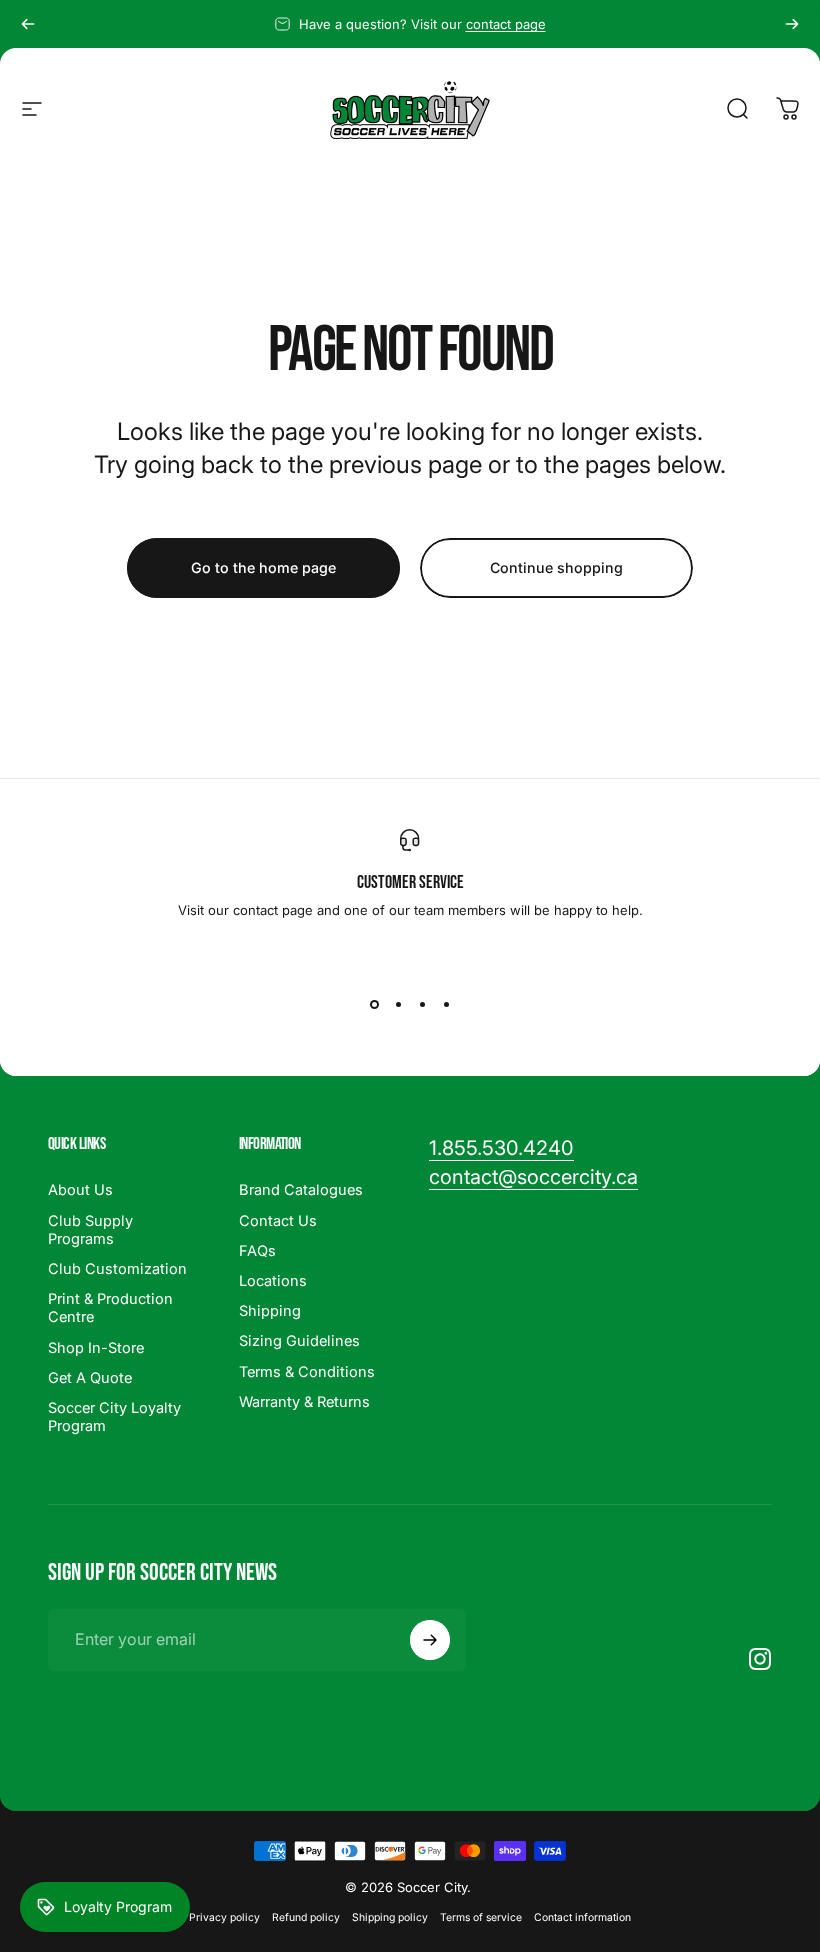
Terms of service (481, 1917)
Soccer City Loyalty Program (114, 1417)
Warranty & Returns (304, 1402)
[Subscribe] (430, 1640)
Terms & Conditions (307, 1372)
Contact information (582, 1917)
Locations (273, 1281)
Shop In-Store (96, 1348)
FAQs (257, 1251)
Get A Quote (90, 1378)
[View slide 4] (446, 1004)
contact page (506, 24)
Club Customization (117, 1269)
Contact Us (278, 1221)
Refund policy (306, 1917)
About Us (80, 1190)
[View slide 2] (398, 1004)
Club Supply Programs (90, 1230)
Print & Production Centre (110, 1308)
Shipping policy (390, 1917)
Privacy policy (224, 1917)
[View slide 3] (422, 1004)
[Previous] (28, 24)
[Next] (792, 24)
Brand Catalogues (301, 1190)
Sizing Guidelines (299, 1341)
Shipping (270, 1311)
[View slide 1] (374, 1004)
